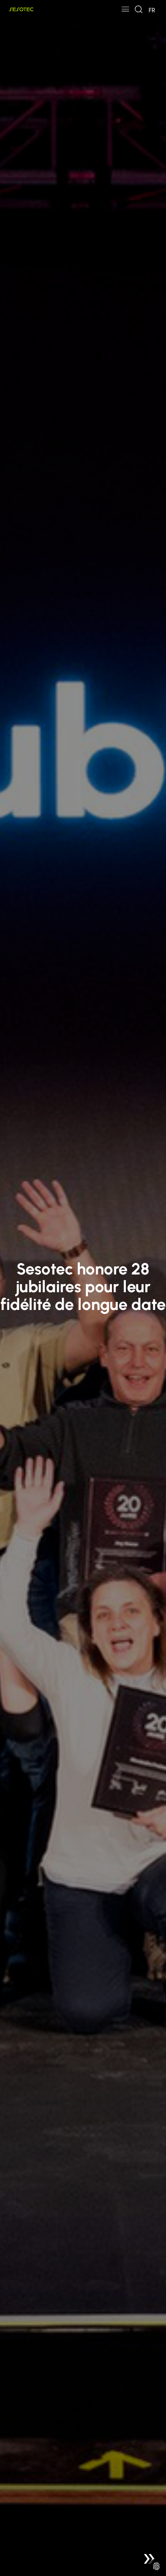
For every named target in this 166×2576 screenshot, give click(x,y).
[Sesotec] (21, 9)
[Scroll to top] (149, 2559)
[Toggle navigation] (125, 10)
